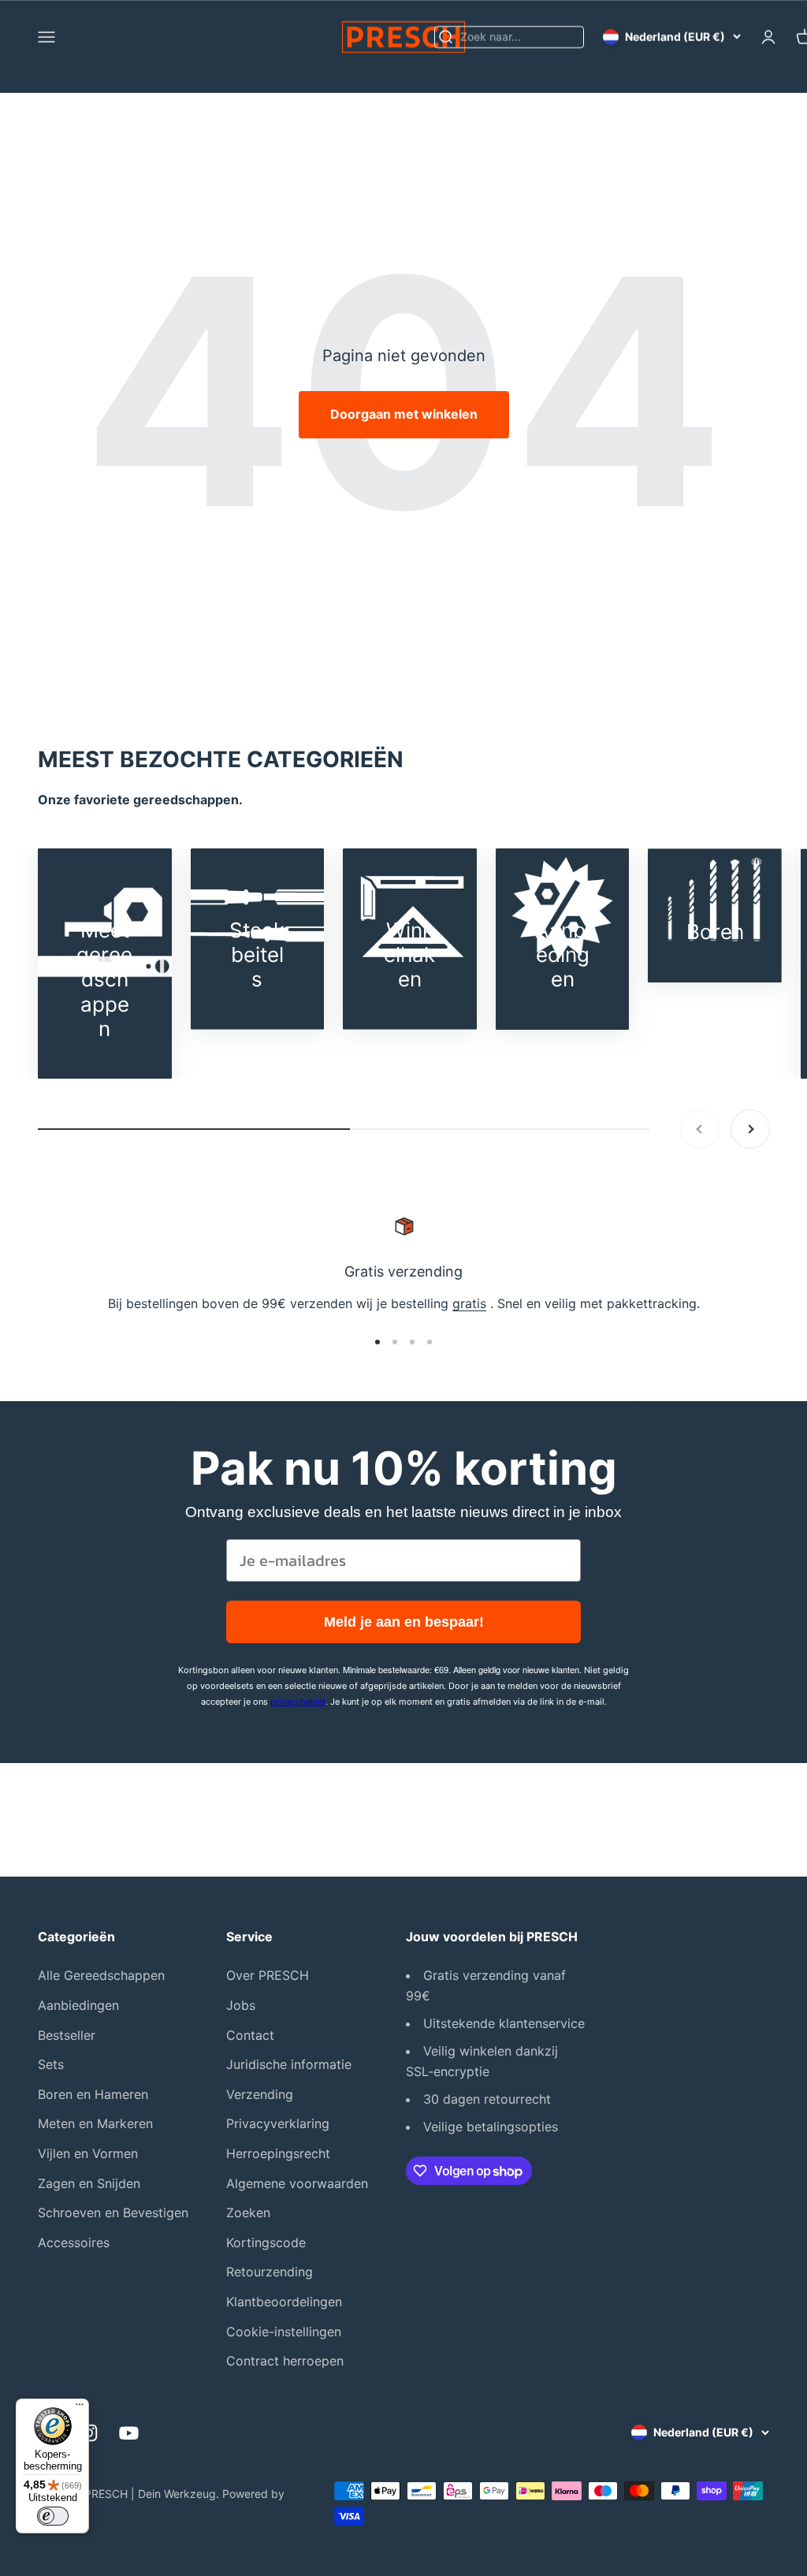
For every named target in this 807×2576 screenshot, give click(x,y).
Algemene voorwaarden (297, 2183)
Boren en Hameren (93, 2094)
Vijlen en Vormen (88, 2153)
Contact (250, 2035)
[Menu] (80, 2408)
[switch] (53, 2516)
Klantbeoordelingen (284, 2302)
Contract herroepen (285, 2361)
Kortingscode (266, 2242)
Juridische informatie (289, 2064)
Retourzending (270, 2272)
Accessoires (74, 2242)
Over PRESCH (268, 1975)
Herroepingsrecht (278, 2153)
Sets (51, 2064)
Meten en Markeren (95, 2123)
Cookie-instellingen (284, 2332)
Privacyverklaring (278, 2123)
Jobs (241, 2005)
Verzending (260, 2094)
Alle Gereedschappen (101, 1975)
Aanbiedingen (78, 2005)
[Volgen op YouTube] (129, 2433)
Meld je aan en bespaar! (404, 1622)
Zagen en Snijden (89, 2183)
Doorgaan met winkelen (404, 414)
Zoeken (248, 2213)
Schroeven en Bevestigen (113, 2213)
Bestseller (67, 2035)
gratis (469, 1303)
